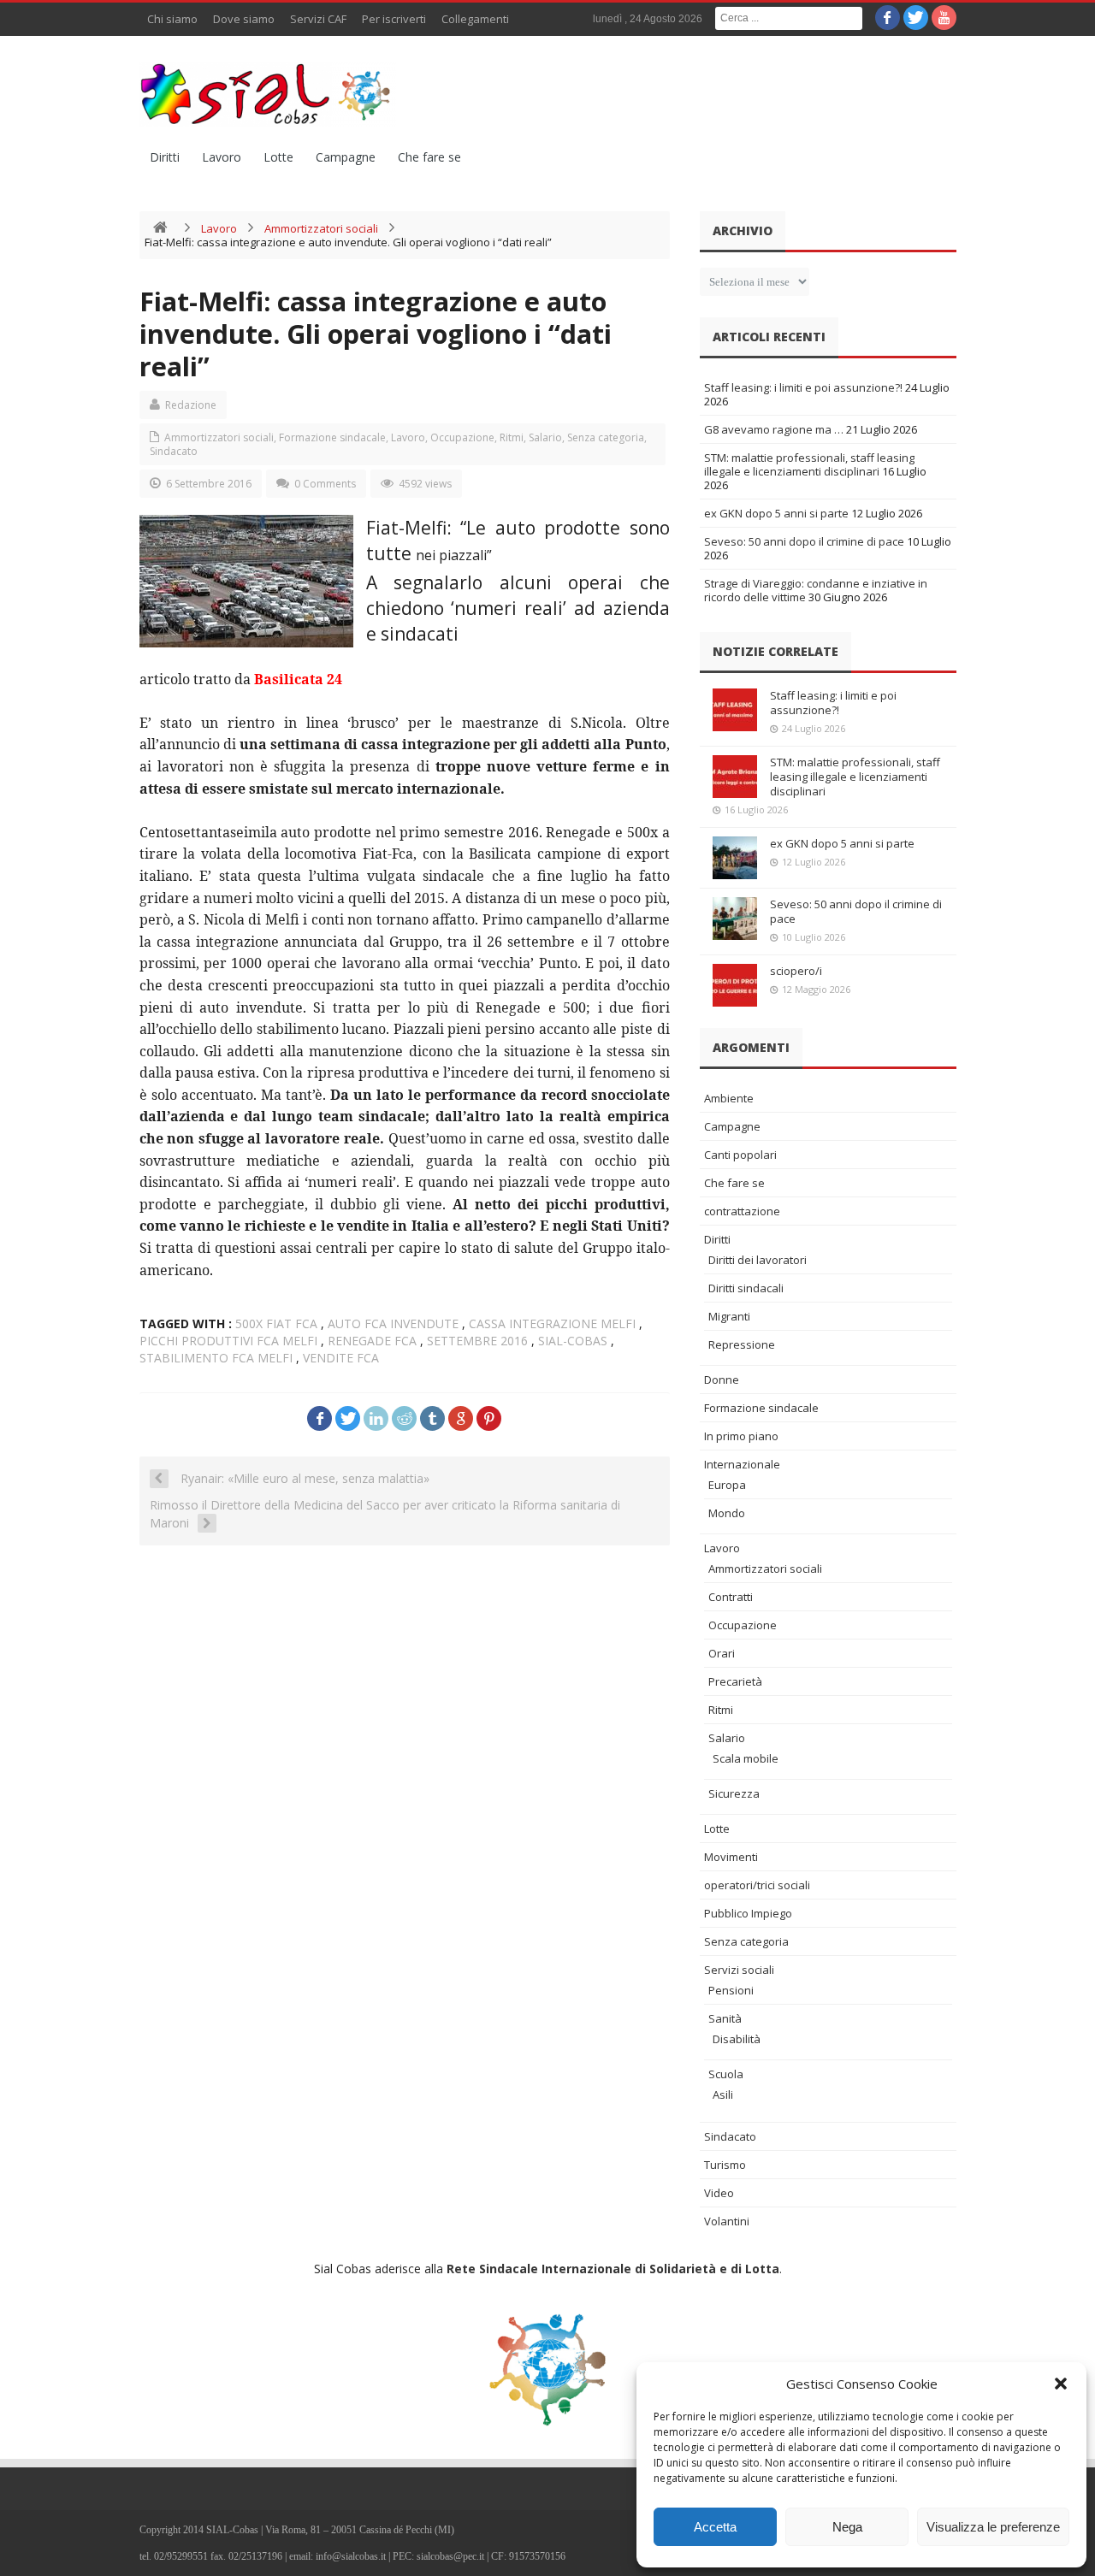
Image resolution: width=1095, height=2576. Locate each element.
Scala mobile (746, 1758)
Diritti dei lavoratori (758, 1260)
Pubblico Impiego (748, 1913)
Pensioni (731, 1990)
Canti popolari (740, 1155)
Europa (727, 1485)
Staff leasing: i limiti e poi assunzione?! (803, 387)
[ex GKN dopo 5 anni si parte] (735, 858)
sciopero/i (796, 971)
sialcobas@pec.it (450, 2556)
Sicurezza (734, 1793)
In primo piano (741, 1436)
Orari (722, 1653)
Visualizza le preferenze (993, 2527)
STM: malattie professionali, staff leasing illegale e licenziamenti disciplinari (809, 464)
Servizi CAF (318, 19)
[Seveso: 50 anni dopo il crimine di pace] (735, 919)
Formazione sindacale (332, 437)
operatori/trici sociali (757, 1885)
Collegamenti (475, 19)
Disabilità (737, 2039)
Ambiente (729, 1098)
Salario (545, 437)
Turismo (725, 2165)
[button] (1061, 2384)
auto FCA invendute (393, 1323)
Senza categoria (606, 437)
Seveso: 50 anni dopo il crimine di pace (804, 541)
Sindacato (174, 451)
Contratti (731, 1597)
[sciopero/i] (735, 985)
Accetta (715, 2527)
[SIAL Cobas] (268, 94)
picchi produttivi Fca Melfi (228, 1341)
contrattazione (742, 1211)
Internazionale (742, 1464)
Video (719, 2193)
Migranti (729, 1316)
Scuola (726, 2074)
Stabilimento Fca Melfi (216, 1358)
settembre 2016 (477, 1341)
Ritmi (512, 437)
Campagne (346, 157)
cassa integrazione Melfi (552, 1323)
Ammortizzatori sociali (321, 228)
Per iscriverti (394, 19)
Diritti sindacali (746, 1288)
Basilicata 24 (298, 679)
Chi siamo (172, 19)
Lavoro (222, 157)
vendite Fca (341, 1358)
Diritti (165, 157)
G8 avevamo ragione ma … (774, 429)
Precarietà (735, 1681)
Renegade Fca (372, 1341)
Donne (722, 1380)
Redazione (191, 405)
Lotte (278, 157)
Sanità (725, 2018)
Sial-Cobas (573, 1341)
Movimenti (731, 1857)
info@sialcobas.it (351, 2556)
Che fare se (429, 157)
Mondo (727, 1513)
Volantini (727, 2221)
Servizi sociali (739, 1970)
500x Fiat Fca (276, 1323)
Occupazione (462, 437)
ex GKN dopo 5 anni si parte (776, 513)
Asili (723, 2094)
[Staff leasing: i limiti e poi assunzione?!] (735, 710)
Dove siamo (244, 19)
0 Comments (325, 484)
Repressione (742, 1344)
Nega (847, 2527)
